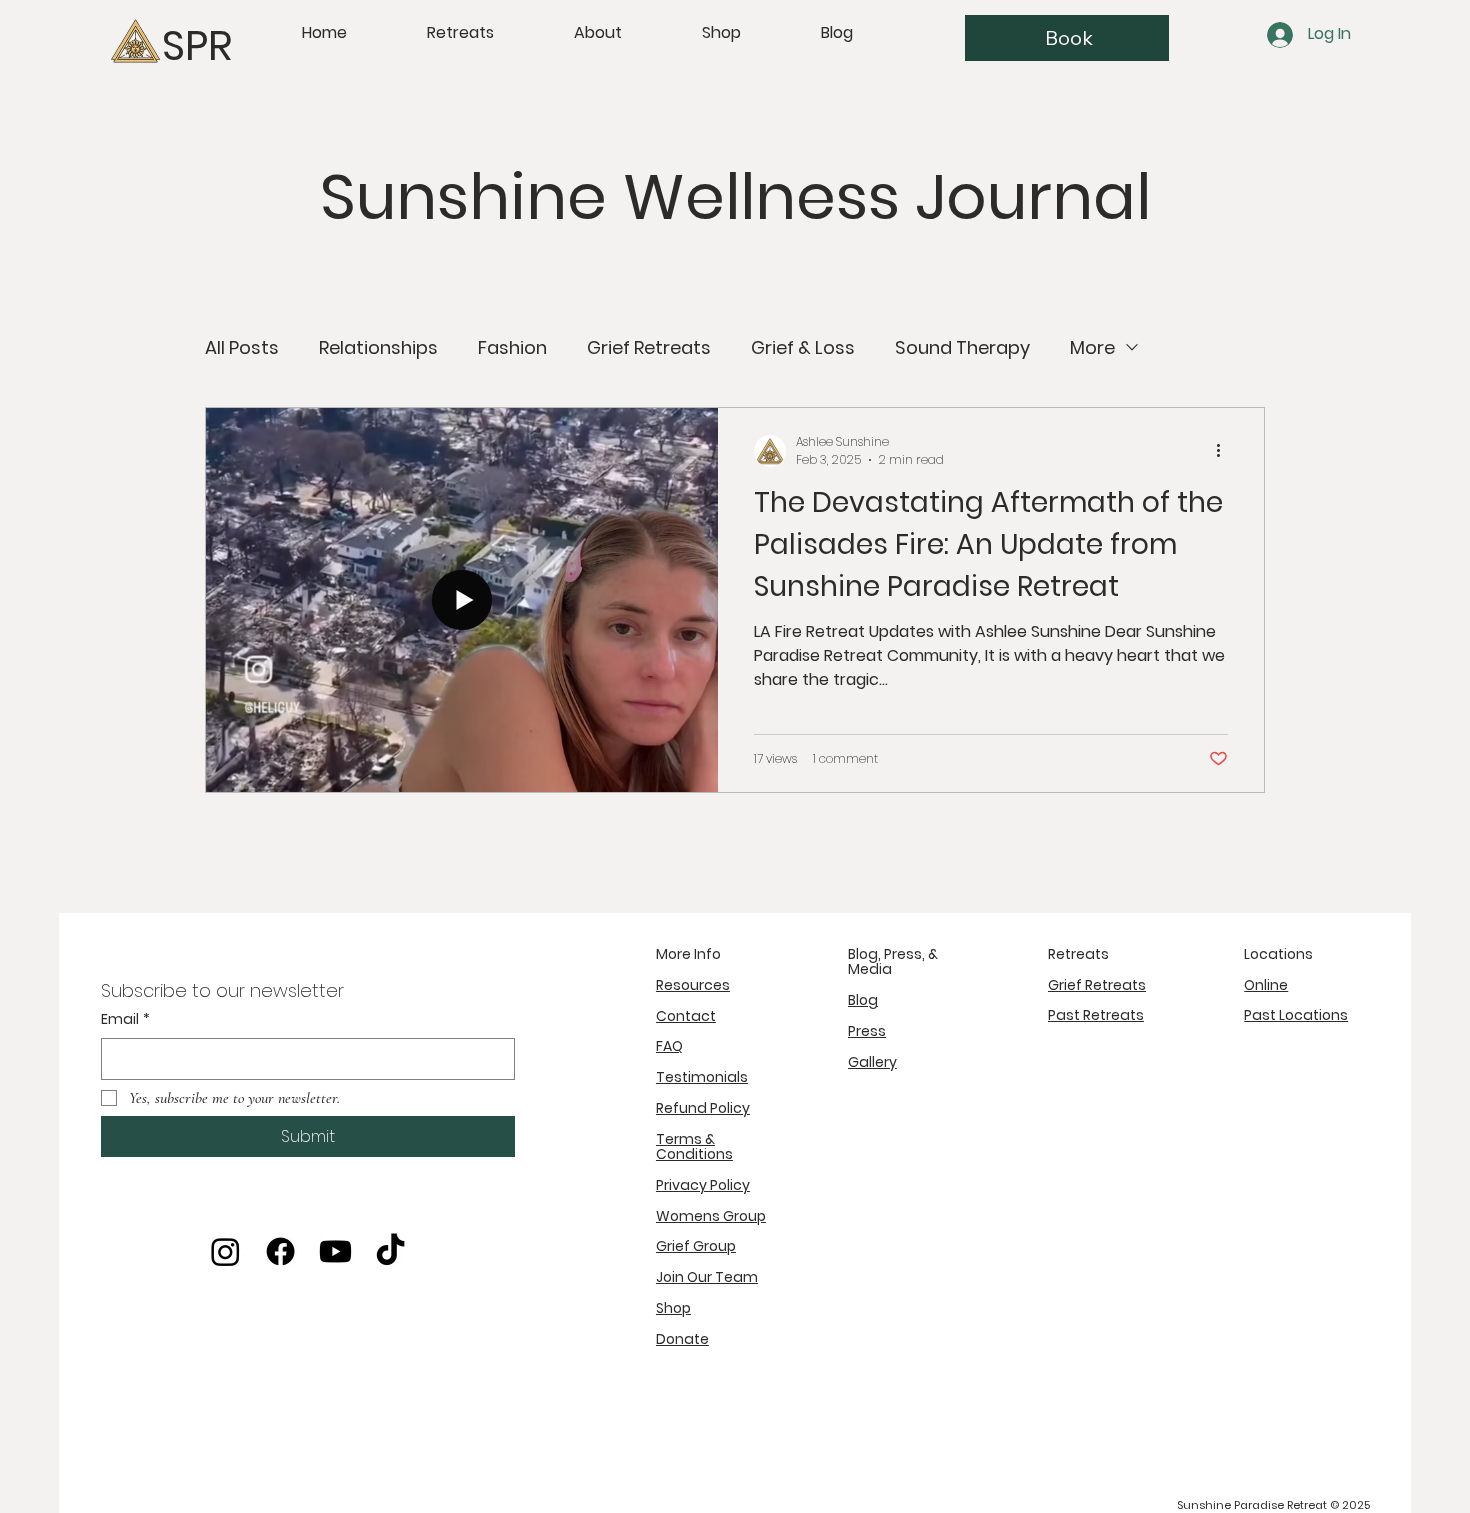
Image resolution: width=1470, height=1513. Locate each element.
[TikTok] (390, 1251)
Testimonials (702, 1077)
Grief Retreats (649, 347)
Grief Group (696, 1246)
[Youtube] (335, 1251)
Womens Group (711, 1216)
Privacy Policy (703, 1185)
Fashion (512, 347)
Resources (693, 985)
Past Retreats (1096, 1015)
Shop (673, 1308)
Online (1266, 985)
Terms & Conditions (694, 1146)
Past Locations (1296, 1015)
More (1092, 347)
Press (867, 1031)
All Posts (242, 347)
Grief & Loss (803, 347)
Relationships (378, 347)
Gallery (872, 1062)
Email (125, 1019)
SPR (197, 45)
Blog (863, 1000)
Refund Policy (703, 1108)
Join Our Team (707, 1277)
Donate (682, 1339)
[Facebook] (280, 1251)
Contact (686, 1016)
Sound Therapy (962, 347)
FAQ (669, 1046)
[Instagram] (225, 1251)
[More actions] (1225, 451)
